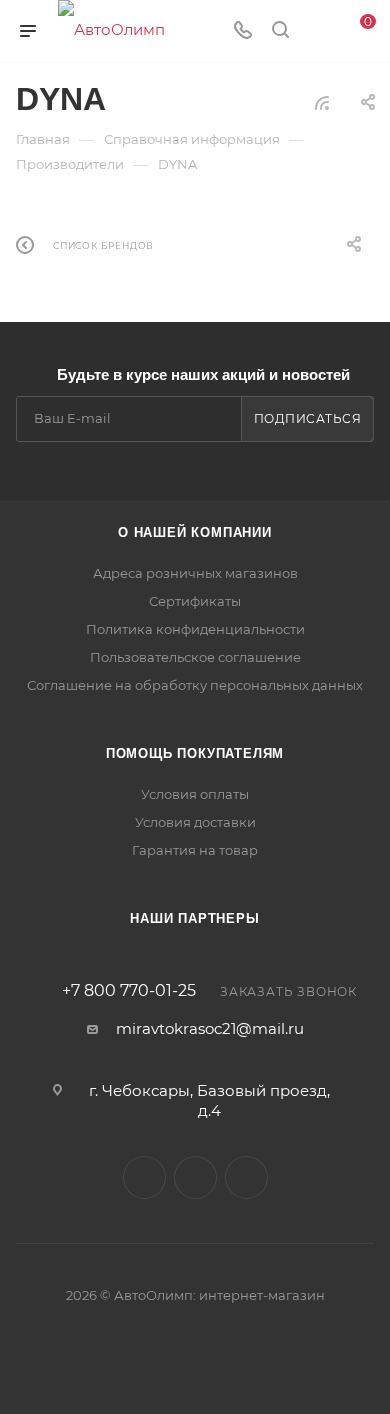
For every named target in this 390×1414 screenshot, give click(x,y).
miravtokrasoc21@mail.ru (210, 1028)
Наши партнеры (194, 918)
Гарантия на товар (195, 850)
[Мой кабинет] (318, 31)
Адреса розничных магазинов (195, 573)
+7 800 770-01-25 (129, 991)
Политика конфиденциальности (195, 629)
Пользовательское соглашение (195, 657)
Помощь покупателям (195, 753)
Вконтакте (144, 1177)
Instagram (246, 1177)
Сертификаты (195, 601)
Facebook (195, 1177)
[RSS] (322, 102)
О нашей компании (195, 532)
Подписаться (308, 418)
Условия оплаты (195, 794)
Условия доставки (195, 822)
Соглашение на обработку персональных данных (195, 685)
